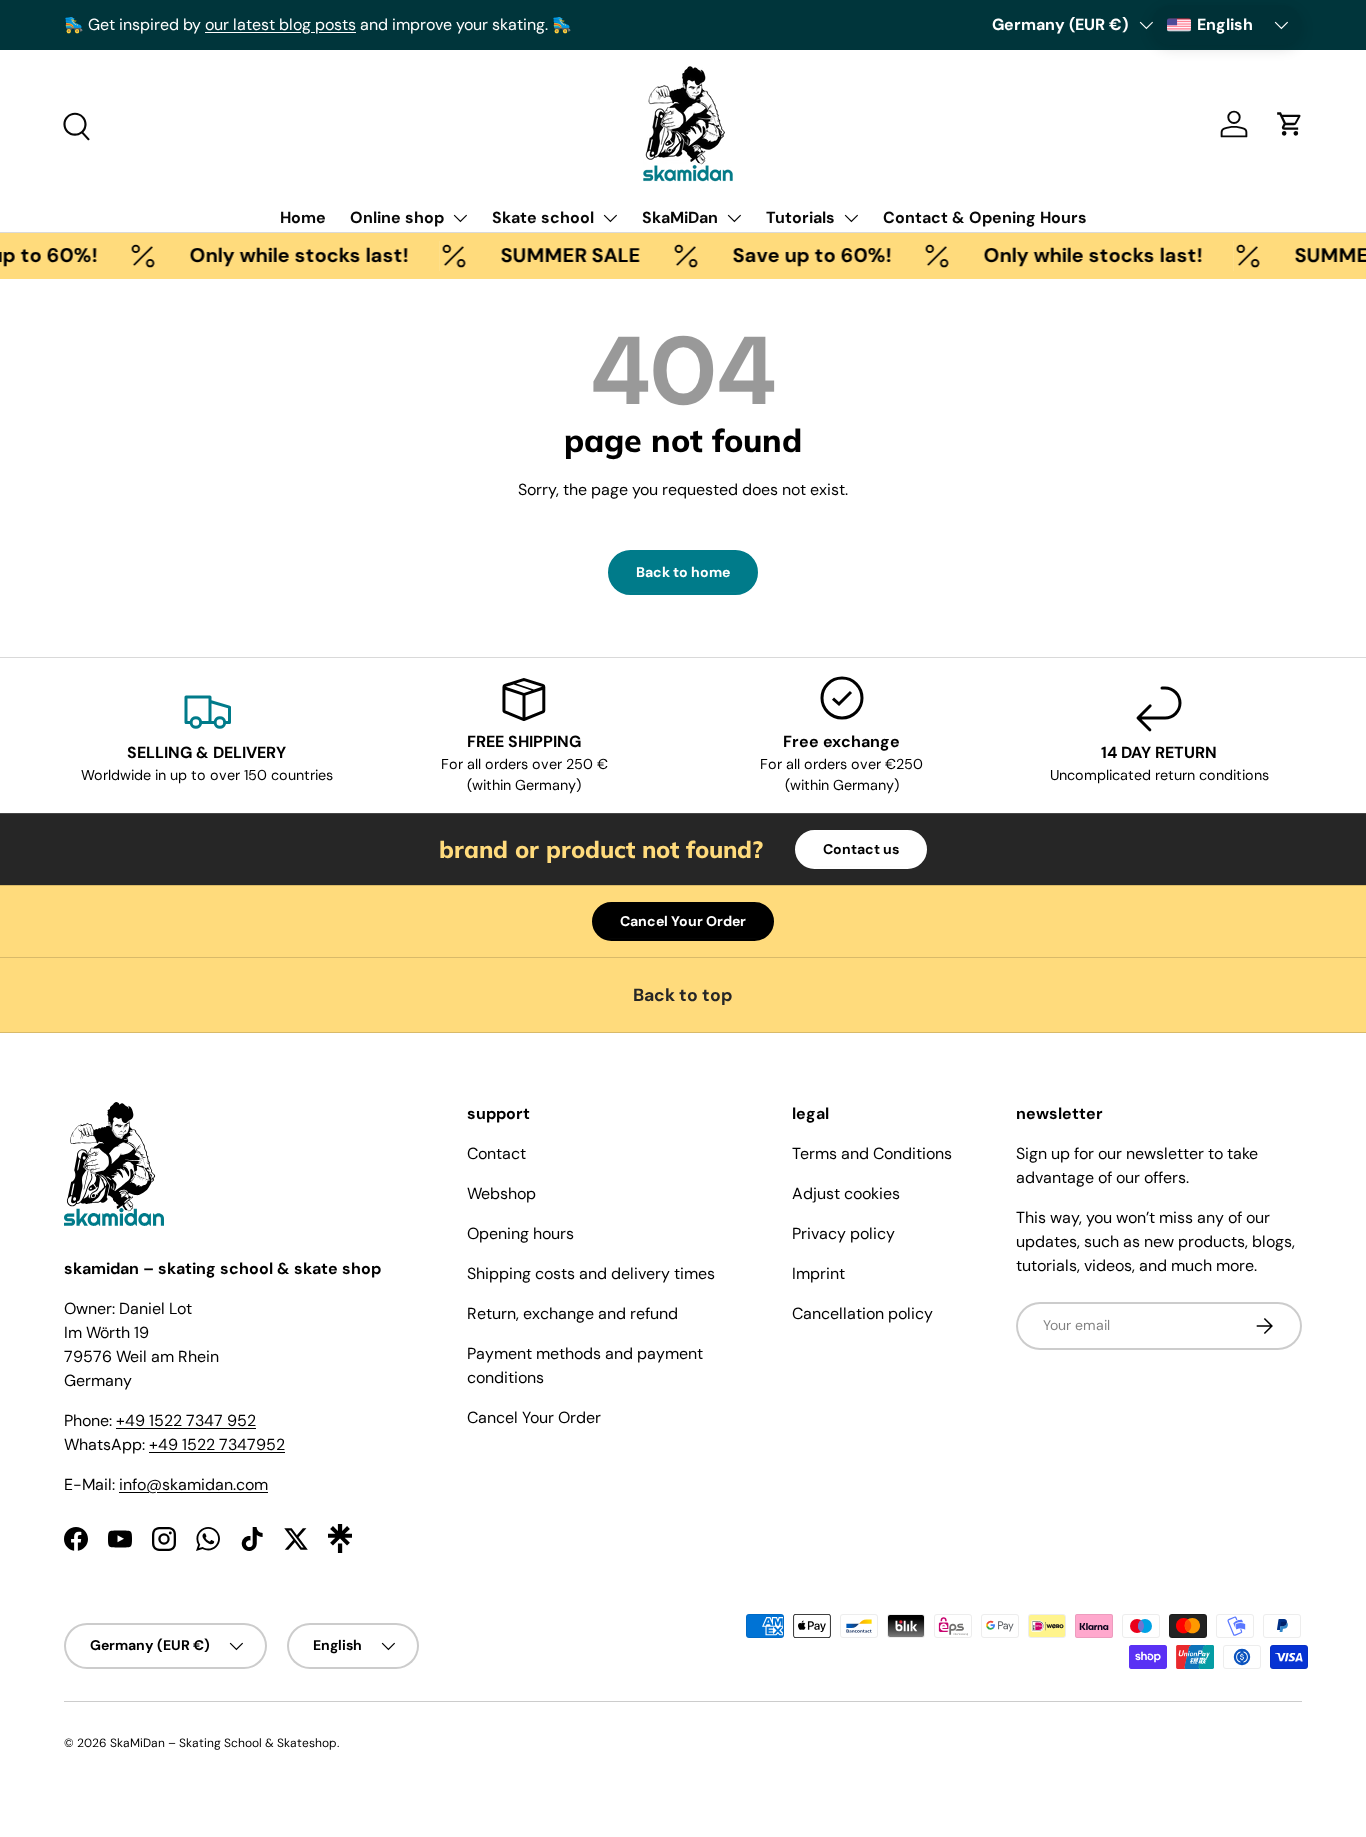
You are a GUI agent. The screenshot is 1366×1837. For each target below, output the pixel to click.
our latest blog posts (280, 24)
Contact (496, 1153)
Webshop (501, 1193)
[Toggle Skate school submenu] (610, 218)
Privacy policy (843, 1233)
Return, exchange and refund (572, 1313)
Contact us (861, 849)
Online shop (397, 217)
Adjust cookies (846, 1193)
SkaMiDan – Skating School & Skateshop (223, 1743)
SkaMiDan (680, 217)
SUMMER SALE (555, 255)
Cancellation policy (862, 1313)
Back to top (683, 995)
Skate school (543, 217)
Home (303, 217)
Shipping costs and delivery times (591, 1273)
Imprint (818, 1273)
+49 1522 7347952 (217, 1444)
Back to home (683, 572)
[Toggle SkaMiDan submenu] (734, 218)
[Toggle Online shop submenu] (460, 218)
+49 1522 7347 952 (186, 1420)
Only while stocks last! (283, 255)
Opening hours (520, 1233)
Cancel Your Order (683, 921)
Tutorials (800, 217)
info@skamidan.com (193, 1484)
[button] (1290, 124)
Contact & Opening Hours (985, 217)
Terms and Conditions (872, 1153)
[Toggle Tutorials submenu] (851, 218)
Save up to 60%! (796, 255)
